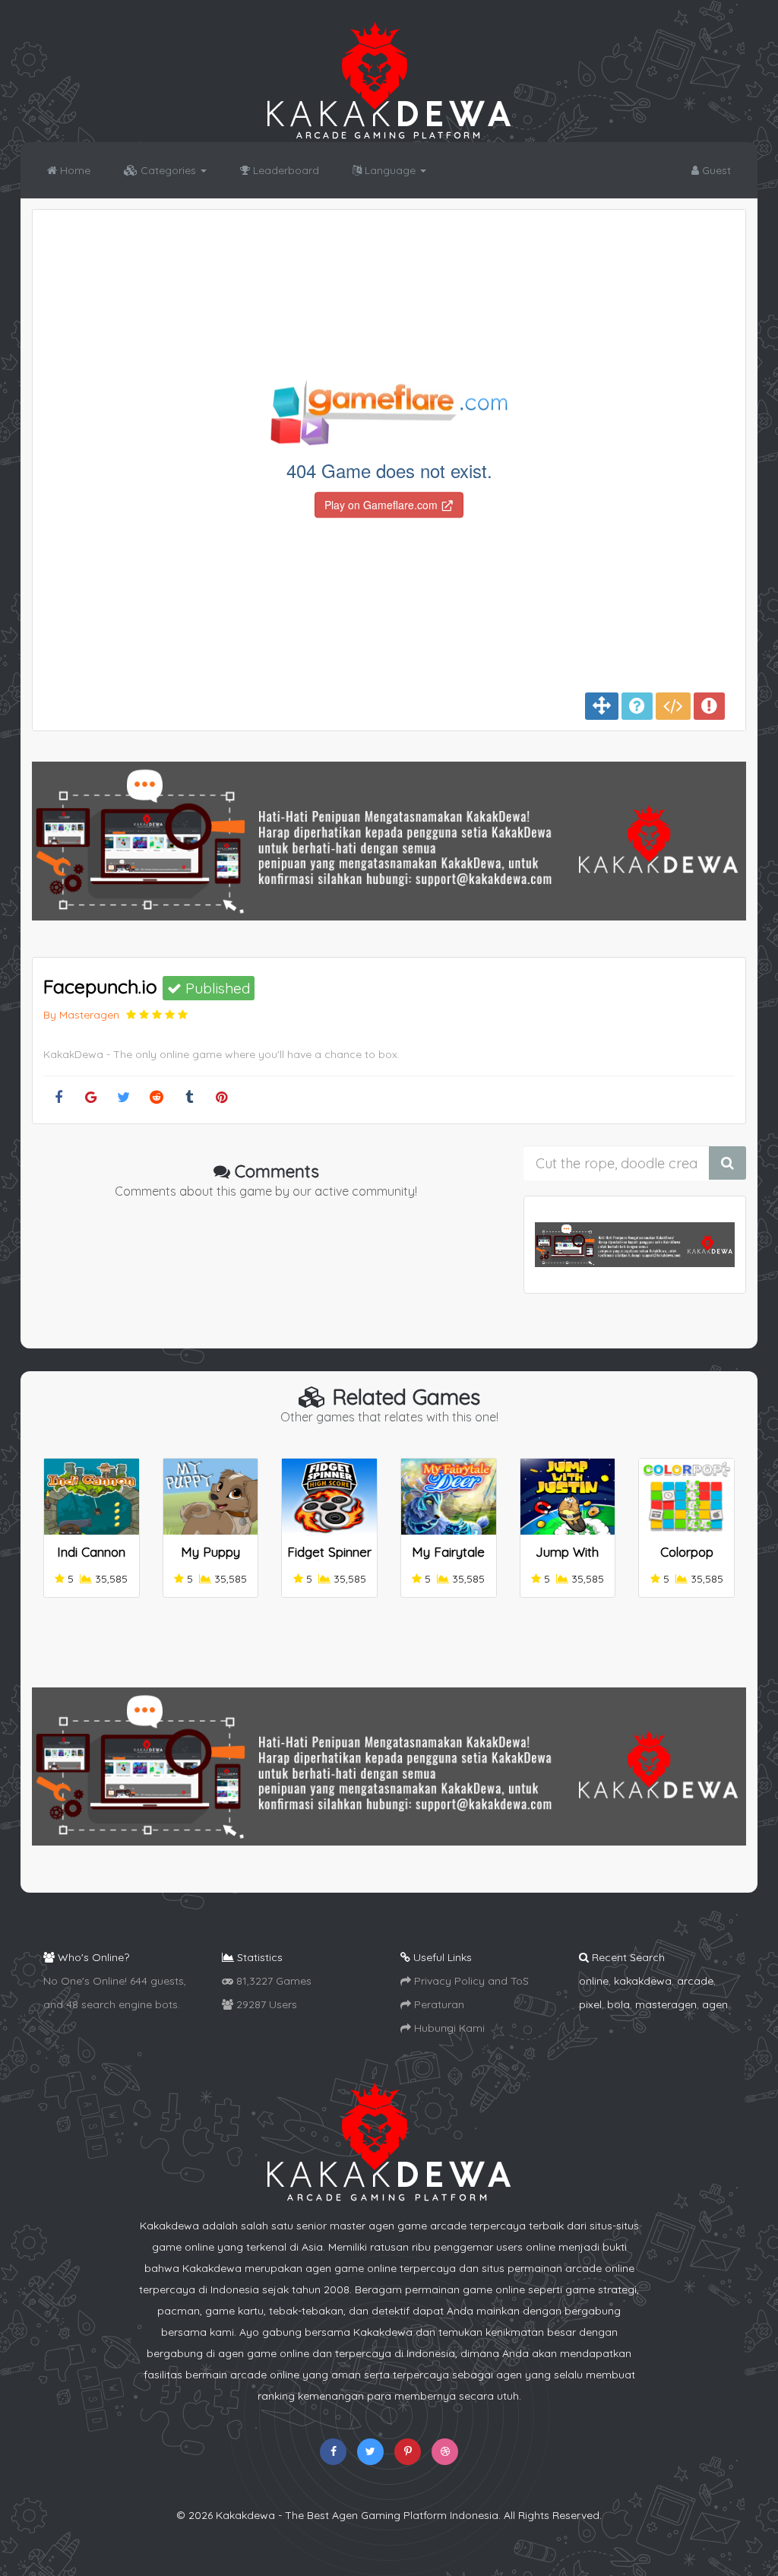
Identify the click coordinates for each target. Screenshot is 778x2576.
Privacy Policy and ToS (470, 1981)
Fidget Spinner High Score (329, 1559)
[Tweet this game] (123, 1098)
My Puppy (210, 1552)
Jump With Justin (567, 1559)
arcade (695, 1981)
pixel (590, 2004)
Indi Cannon (91, 1552)
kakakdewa (643, 1981)
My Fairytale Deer (448, 1559)
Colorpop (687, 1552)
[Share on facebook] (58, 1098)
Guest (715, 170)
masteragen (666, 2004)
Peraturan (438, 2004)
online (594, 1981)
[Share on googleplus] (91, 1098)
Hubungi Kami (448, 2028)
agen (715, 2004)
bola (618, 2004)
